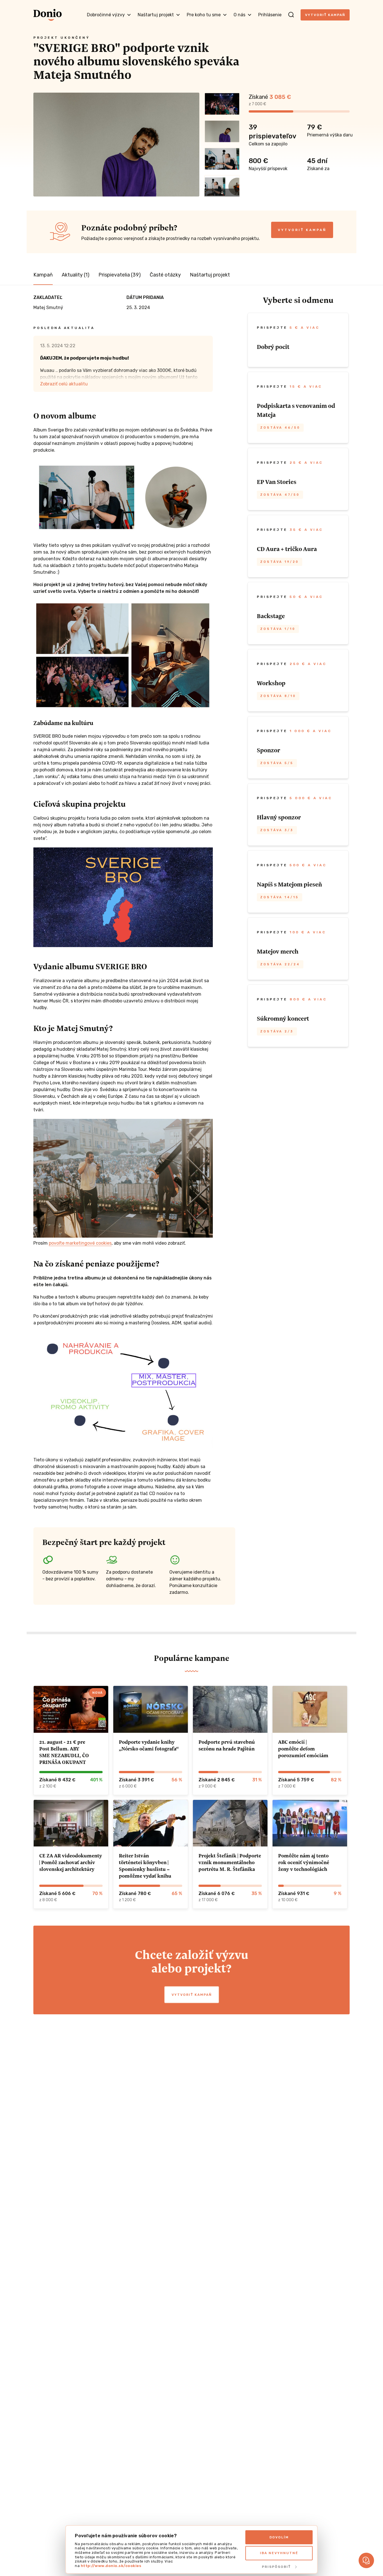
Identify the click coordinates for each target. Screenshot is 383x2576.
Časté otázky (165, 275)
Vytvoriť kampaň (325, 15)
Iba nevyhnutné (279, 2553)
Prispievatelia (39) (120, 275)
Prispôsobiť (276, 2567)
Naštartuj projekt (210, 275)
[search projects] (291, 15)
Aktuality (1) (76, 275)
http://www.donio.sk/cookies (111, 2566)
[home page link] (48, 15)
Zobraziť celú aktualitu (64, 384)
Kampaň (43, 275)
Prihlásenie (270, 15)
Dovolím (279, 2537)
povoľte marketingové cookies (80, 1243)
